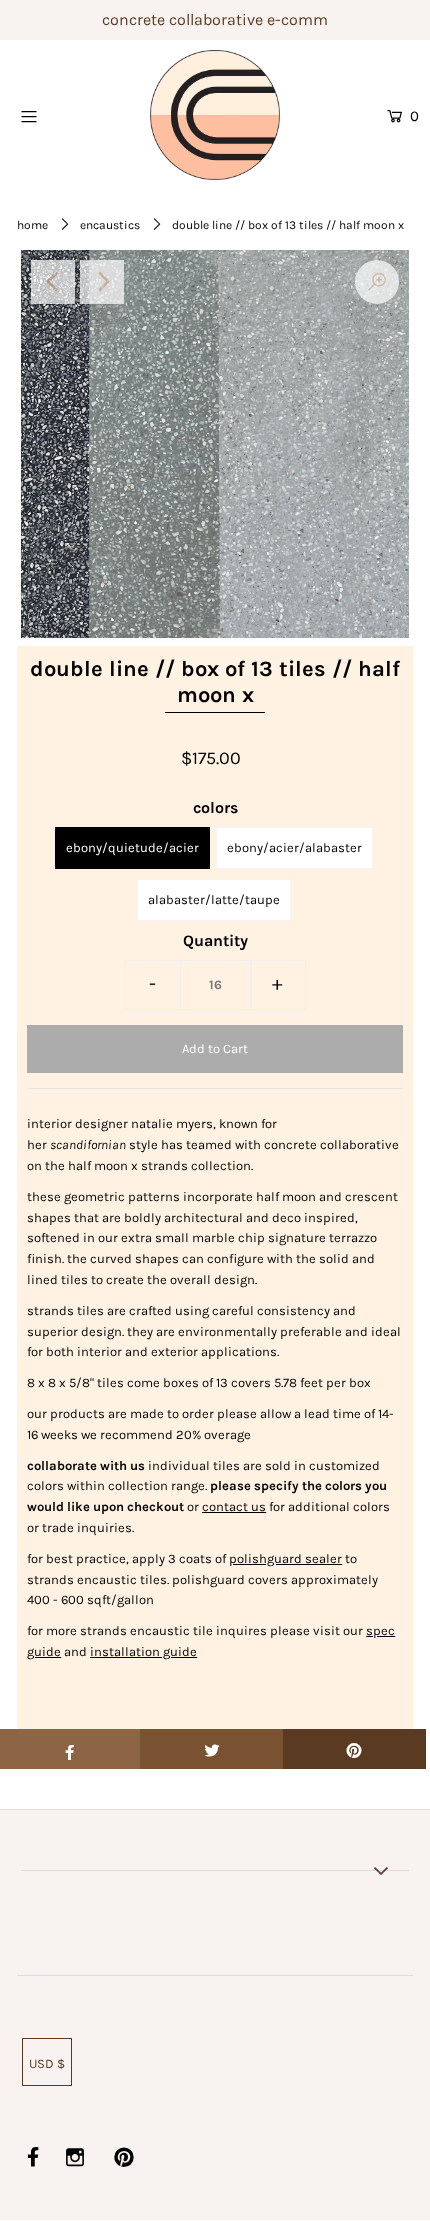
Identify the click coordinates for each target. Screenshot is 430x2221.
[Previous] (53, 282)
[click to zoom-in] (377, 282)
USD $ (47, 2063)
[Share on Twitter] (211, 1749)
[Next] (102, 282)
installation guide (143, 1651)
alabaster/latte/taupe (214, 899)
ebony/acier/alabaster (294, 847)
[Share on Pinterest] (354, 1749)
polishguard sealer (285, 1558)
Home (32, 225)
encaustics (110, 225)
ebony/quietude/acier (132, 847)
